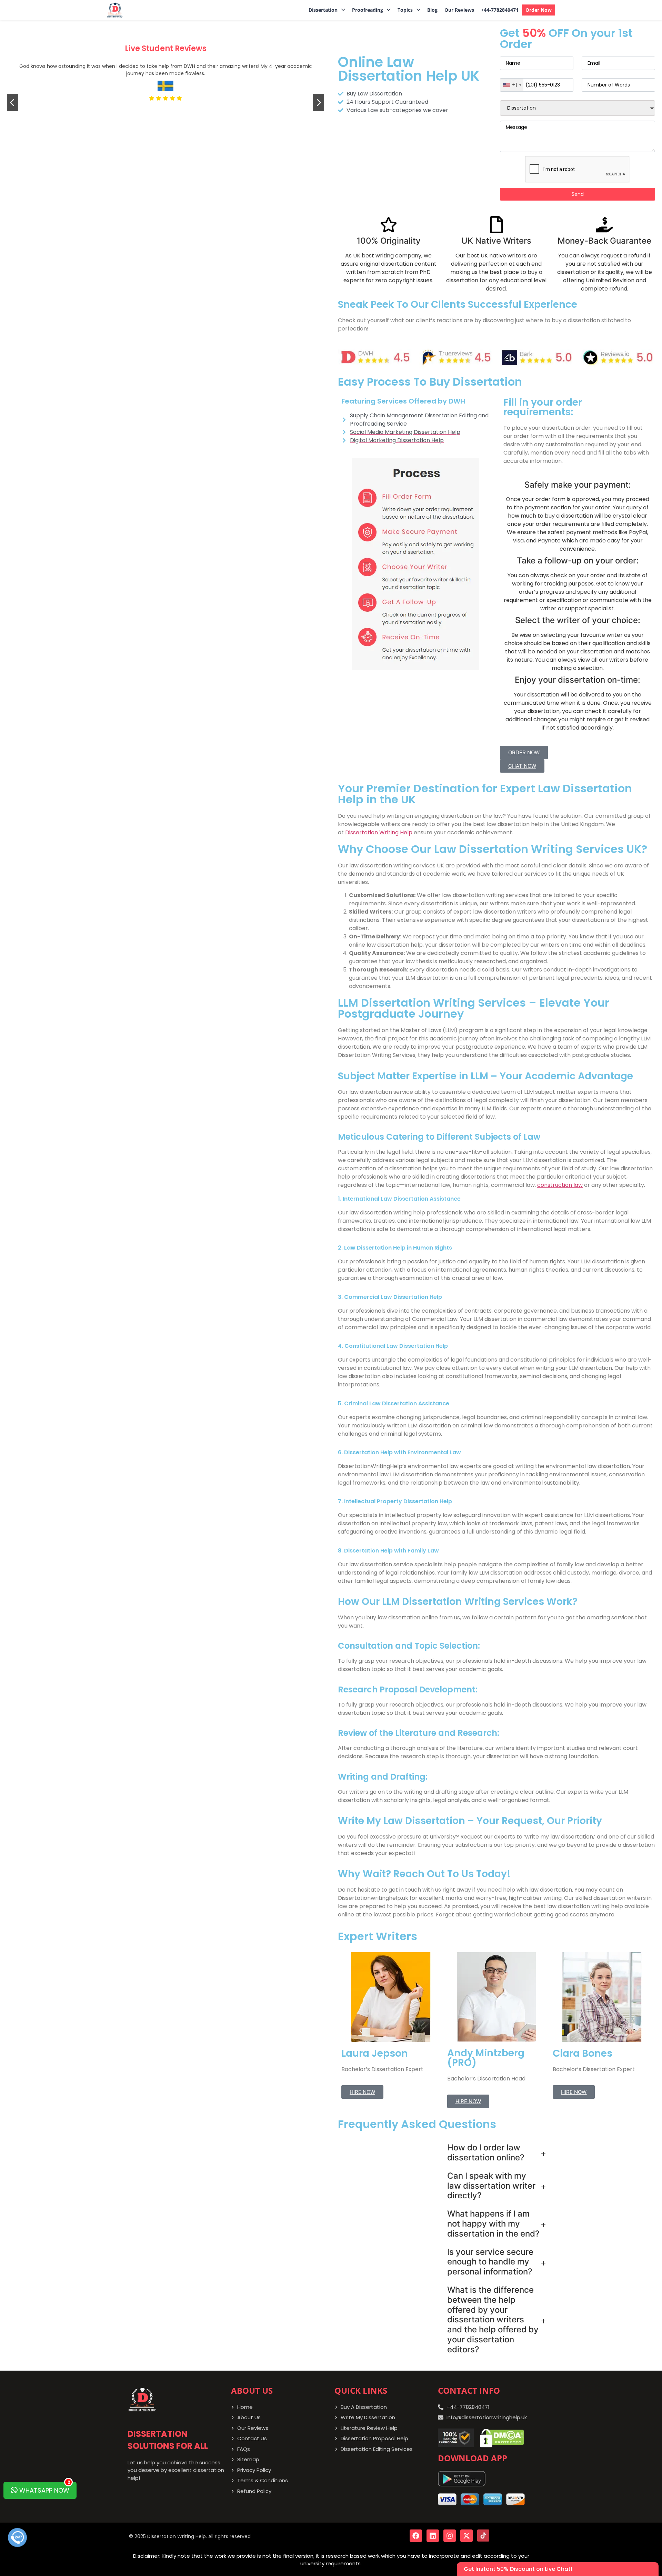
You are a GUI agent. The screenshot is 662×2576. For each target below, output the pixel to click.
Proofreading (368, 10)
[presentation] (13, 102)
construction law (560, 1185)
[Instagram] (450, 2536)
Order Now (539, 10)
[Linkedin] (433, 2536)
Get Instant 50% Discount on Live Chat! (518, 2569)
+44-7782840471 (500, 10)
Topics (405, 10)
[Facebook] (416, 2536)
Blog (432, 10)
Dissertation (323, 10)
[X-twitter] (467, 2536)
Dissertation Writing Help (379, 832)
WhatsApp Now (44, 2488)
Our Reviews (459, 10)
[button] (327, 10)
